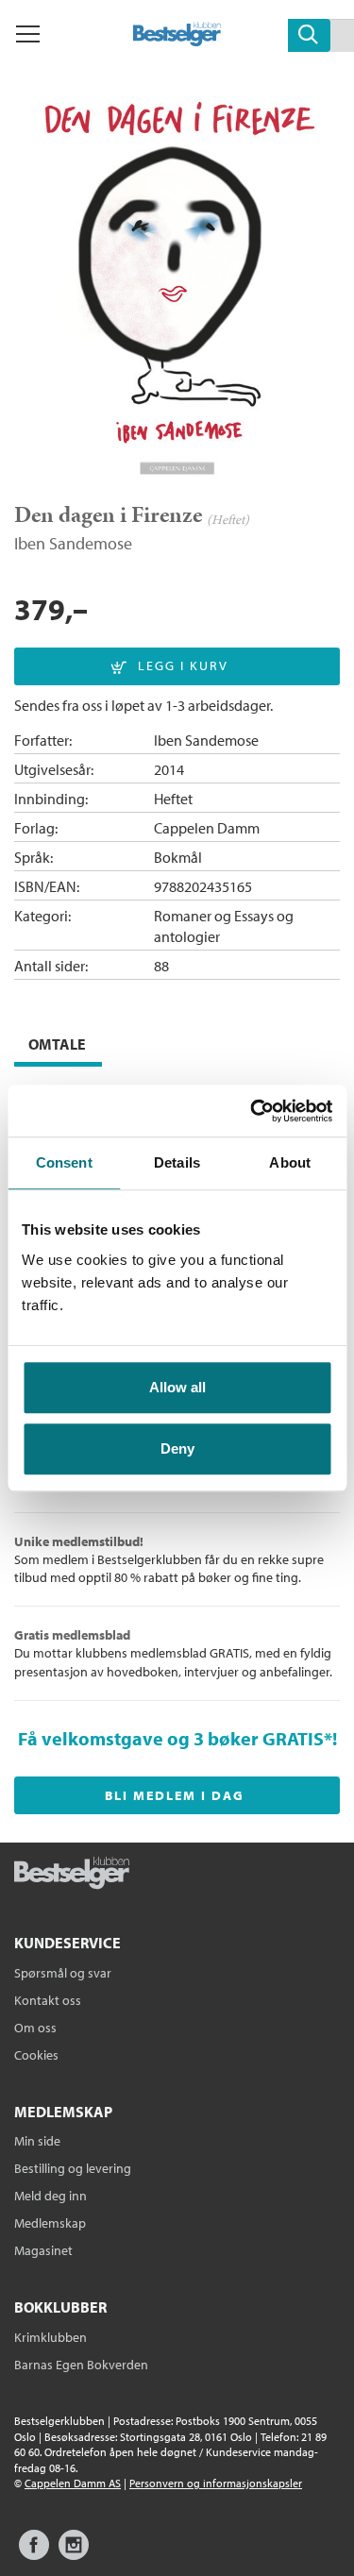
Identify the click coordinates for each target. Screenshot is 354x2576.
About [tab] (290, 1162)
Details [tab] (177, 1162)
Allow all (177, 1387)
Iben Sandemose (73, 543)
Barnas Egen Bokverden (81, 2365)
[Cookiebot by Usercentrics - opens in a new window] (252, 1111)
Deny (177, 1448)
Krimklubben (51, 2337)
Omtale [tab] (57, 1044)
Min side (37, 2141)
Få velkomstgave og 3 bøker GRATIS (171, 1738)
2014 (169, 769)
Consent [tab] (64, 1162)
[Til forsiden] (177, 41)
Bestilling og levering (73, 2168)
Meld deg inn (51, 2196)
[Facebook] (34, 2554)
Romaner (183, 916)
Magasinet (43, 2250)
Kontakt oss (48, 2000)
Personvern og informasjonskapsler (216, 2483)
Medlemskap (50, 2223)
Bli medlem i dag (175, 1795)
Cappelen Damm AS (73, 2483)
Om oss (35, 2028)
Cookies (36, 2055)
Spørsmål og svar (63, 1973)
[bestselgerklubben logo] (72, 1875)
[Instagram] (74, 2554)
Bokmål (178, 857)
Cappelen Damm (207, 828)
